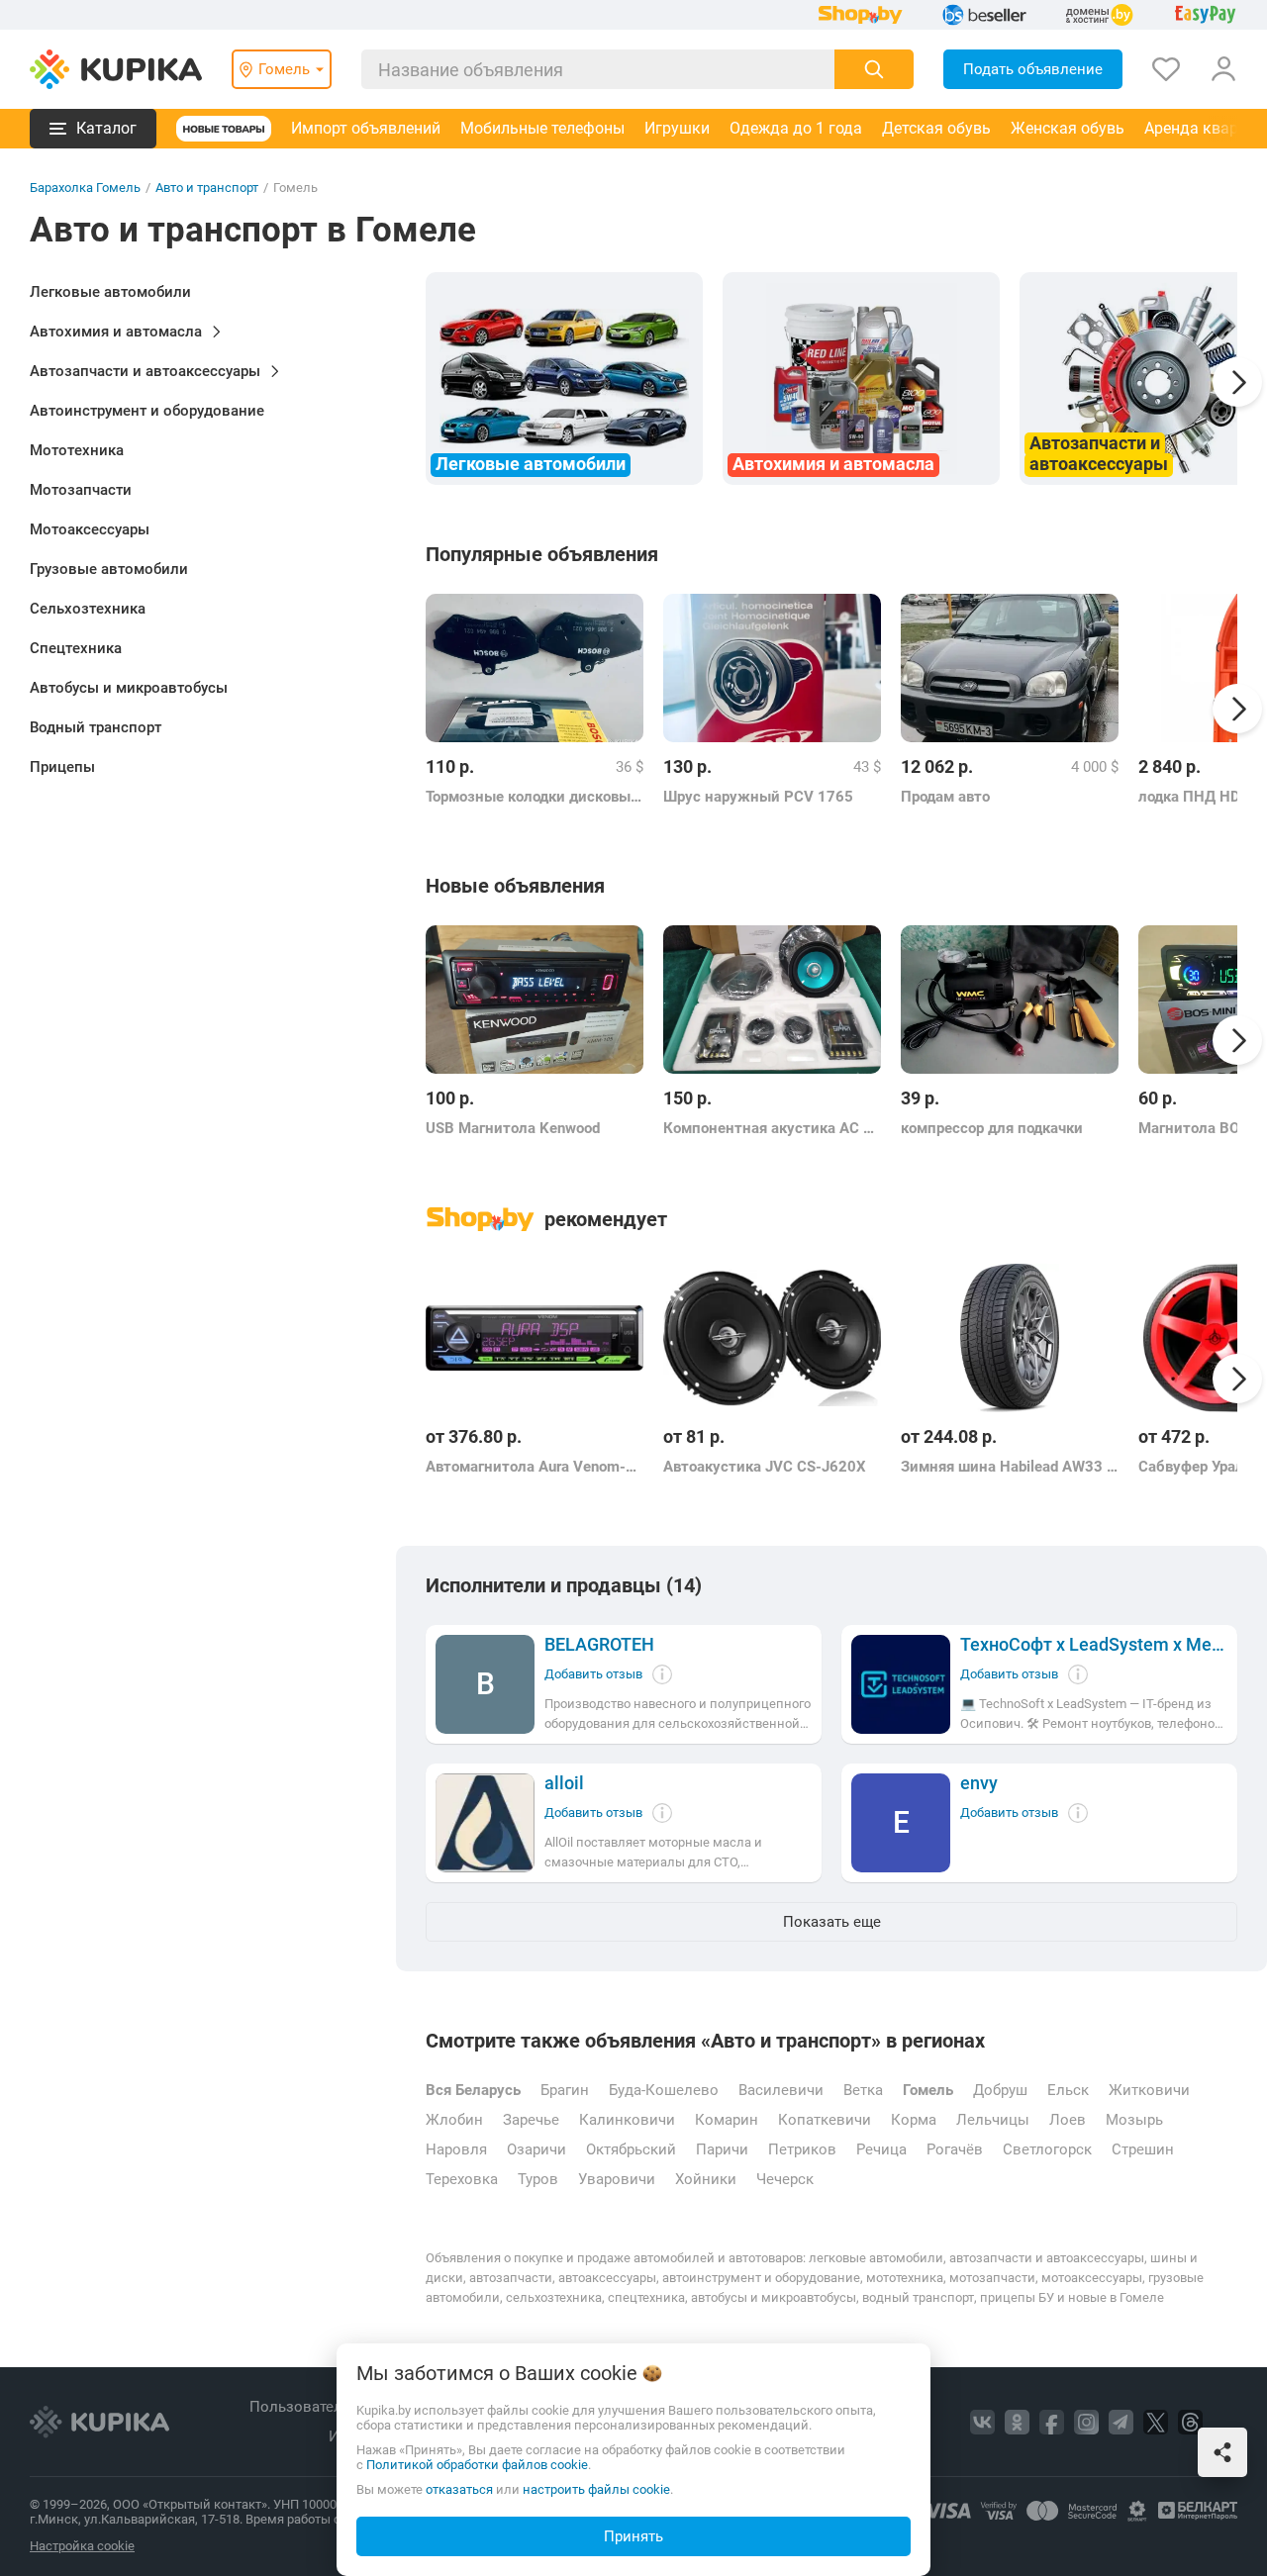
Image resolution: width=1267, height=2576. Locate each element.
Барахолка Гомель (85, 188)
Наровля (456, 2149)
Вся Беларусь (473, 2090)
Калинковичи (627, 2120)
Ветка (863, 2090)
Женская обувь (1068, 128)
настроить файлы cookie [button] (596, 2489)
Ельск (1068, 2090)
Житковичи (1149, 2090)
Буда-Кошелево (664, 2090)
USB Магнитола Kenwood (513, 1128)
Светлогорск (1047, 2149)
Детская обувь (936, 128)
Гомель (928, 2090)
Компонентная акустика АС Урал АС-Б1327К (772, 1128)
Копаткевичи (825, 2120)
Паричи (722, 2149)
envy (979, 1783)
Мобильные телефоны (542, 128)
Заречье (531, 2120)
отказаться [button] (459, 2489)
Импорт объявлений (366, 128)
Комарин (727, 2120)
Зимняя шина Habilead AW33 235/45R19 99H (1010, 1467)
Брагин (565, 2090)
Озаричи (536, 2149)
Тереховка (462, 2179)
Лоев (1068, 2120)
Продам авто (945, 797)
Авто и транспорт (207, 188)
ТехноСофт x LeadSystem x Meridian (1094, 1645)
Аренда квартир (1204, 128)
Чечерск (785, 2179)
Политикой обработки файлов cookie (477, 2465)
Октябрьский (631, 2149)
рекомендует (606, 1219)
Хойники (706, 2179)
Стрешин (1143, 2149)
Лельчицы (993, 2120)
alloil (564, 1783)
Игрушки (677, 128)
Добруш (1000, 2090)
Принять (633, 2536)
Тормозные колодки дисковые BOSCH (535, 797)
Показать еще (832, 1922)
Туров (538, 2179)
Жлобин (454, 2120)
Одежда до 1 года (796, 128)
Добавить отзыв (593, 1674)
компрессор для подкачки (992, 1128)
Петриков (802, 2149)
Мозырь (1134, 2120)
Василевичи (781, 2090)
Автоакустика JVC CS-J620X (765, 1467)
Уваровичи (617, 2179)
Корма (914, 2120)
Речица (881, 2149)
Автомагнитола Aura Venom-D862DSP (535, 1467)
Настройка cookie (82, 2546)
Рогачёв (955, 2149)
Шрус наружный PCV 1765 (758, 797)
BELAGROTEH (599, 1645)
